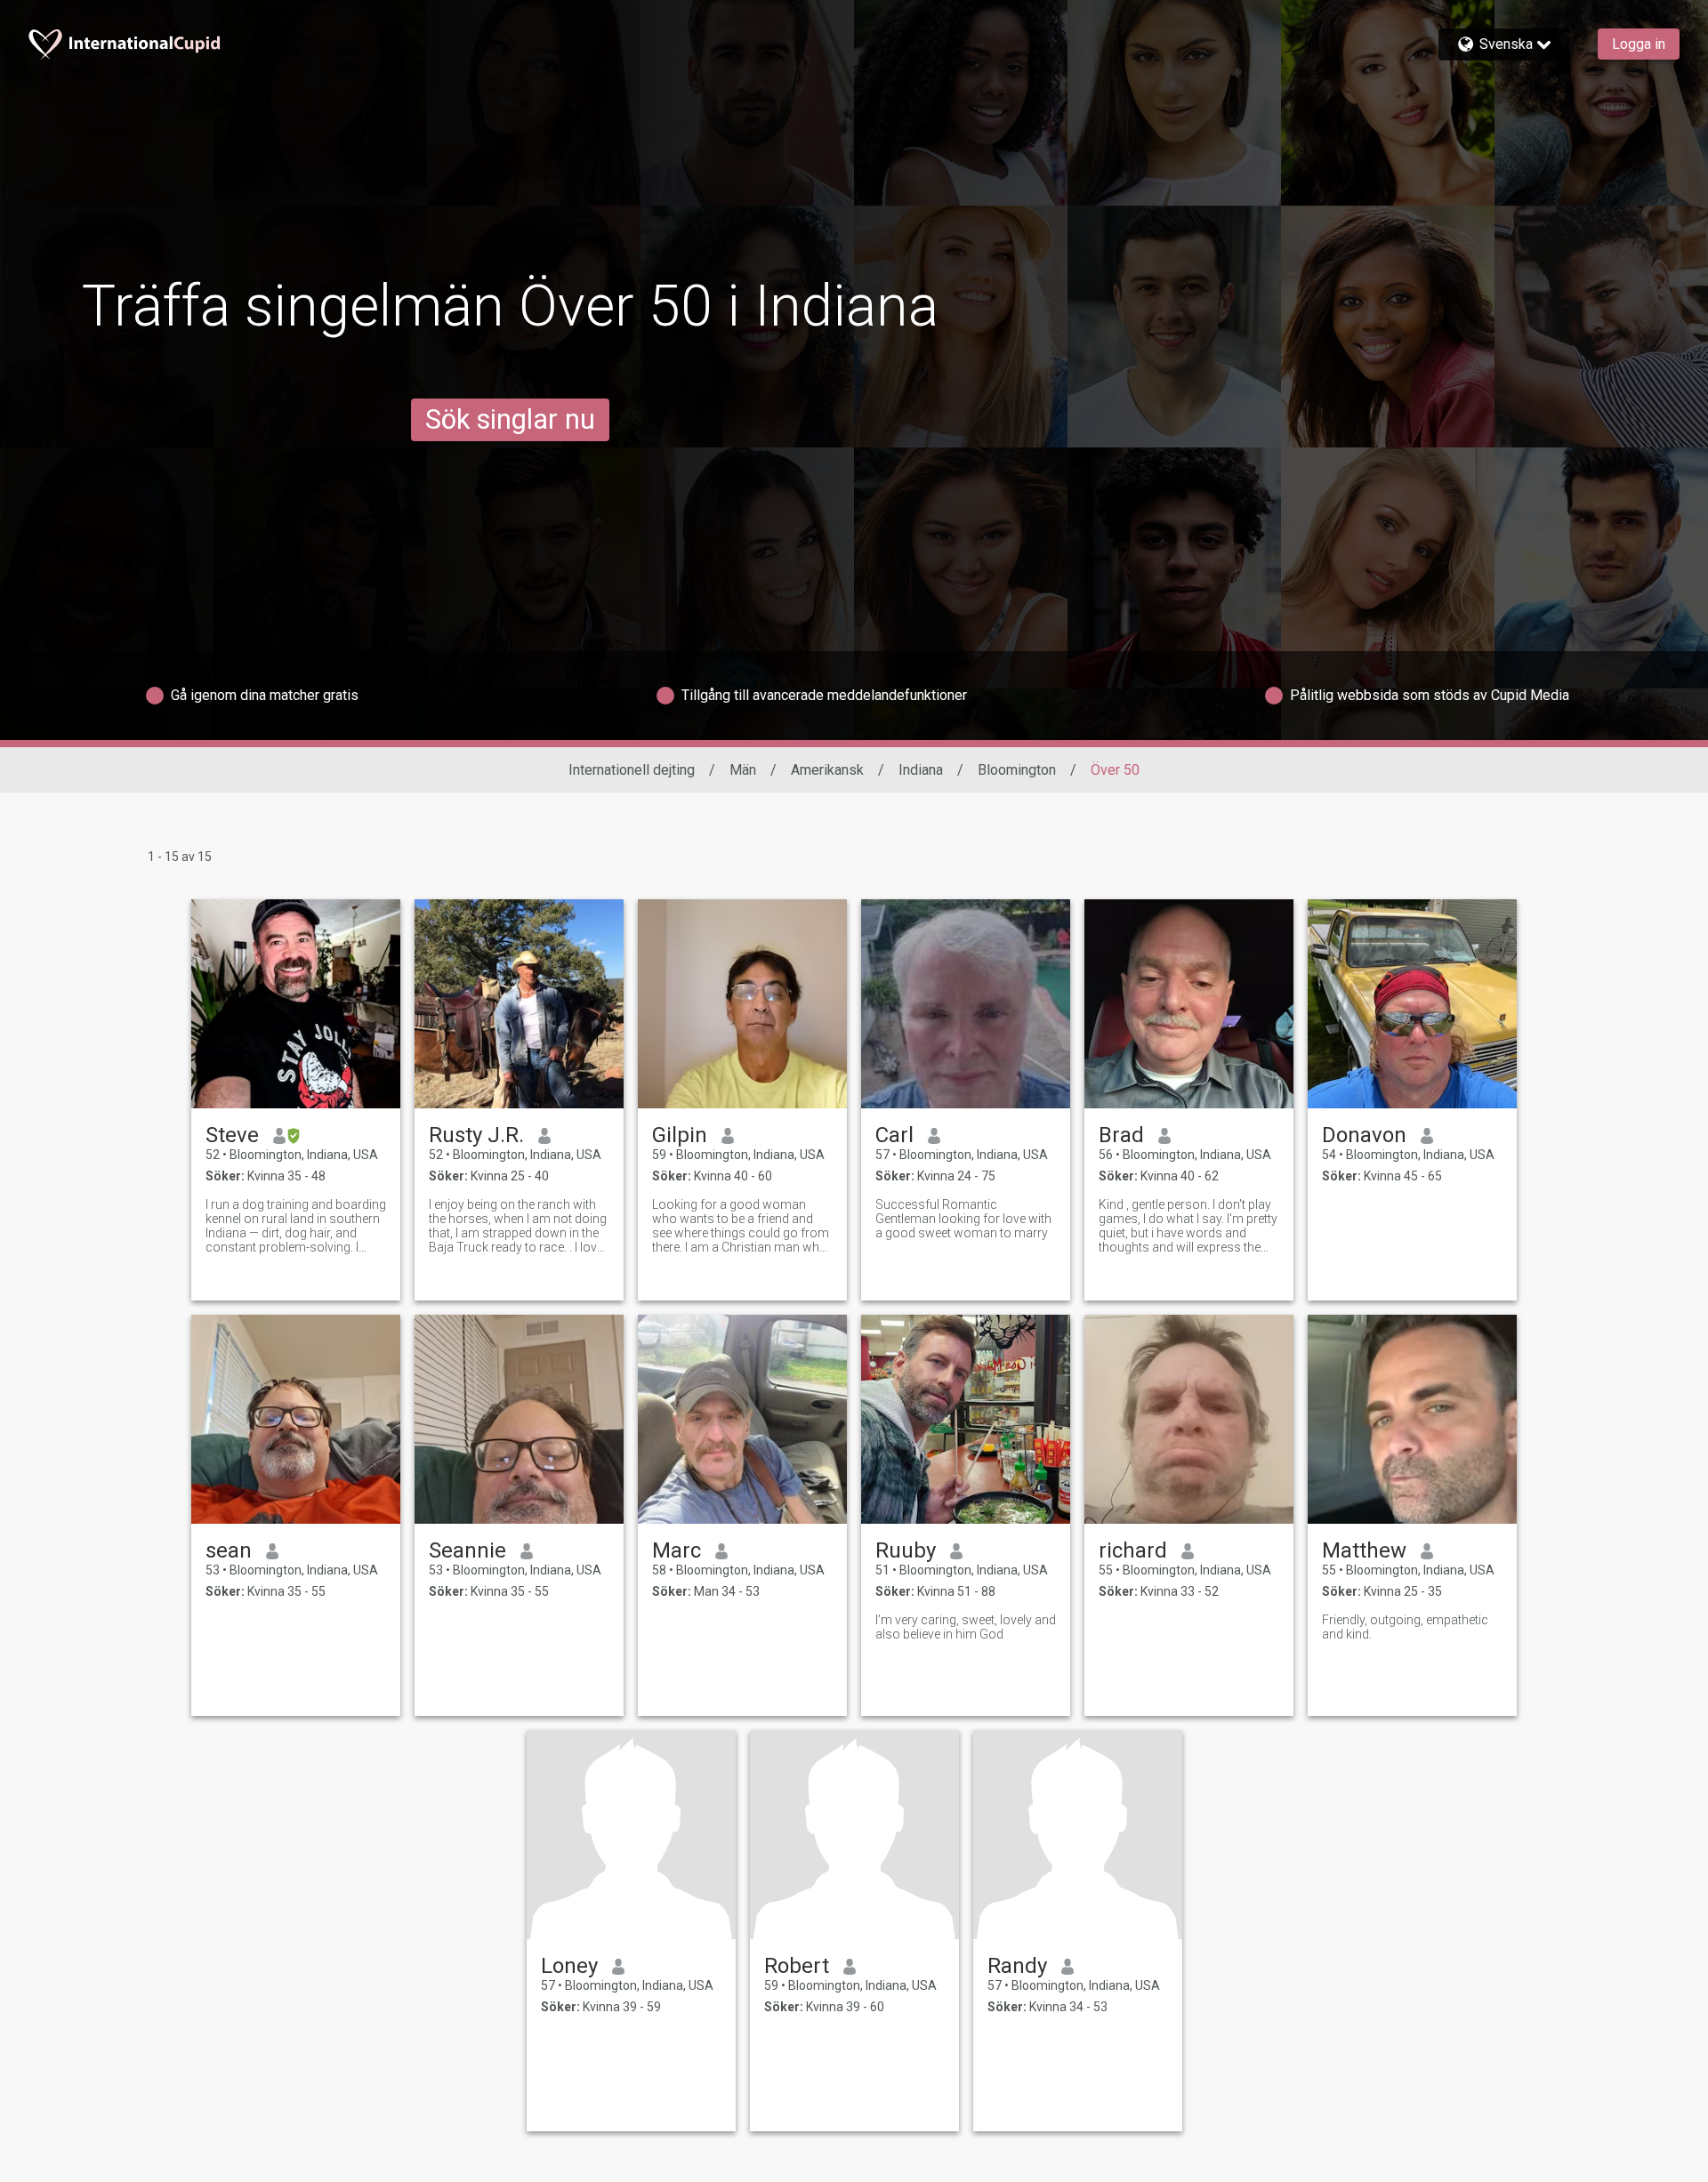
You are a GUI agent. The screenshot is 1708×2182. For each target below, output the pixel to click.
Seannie (467, 1550)
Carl (894, 1135)
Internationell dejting (632, 770)
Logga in (1639, 44)
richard (1133, 1550)
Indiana (921, 770)
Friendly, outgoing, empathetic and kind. (1405, 1627)
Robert (797, 1966)
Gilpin (680, 1135)
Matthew (1364, 1550)
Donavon (1364, 1135)
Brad (1121, 1135)
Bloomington (1017, 770)
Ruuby (906, 1550)
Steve (232, 1135)
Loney (569, 1966)
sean (229, 1550)
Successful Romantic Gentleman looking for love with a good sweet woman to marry (963, 1219)
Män (743, 770)
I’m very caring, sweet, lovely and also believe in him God (966, 1627)
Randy (1017, 1966)
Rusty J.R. (476, 1135)
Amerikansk (827, 770)
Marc (677, 1550)
